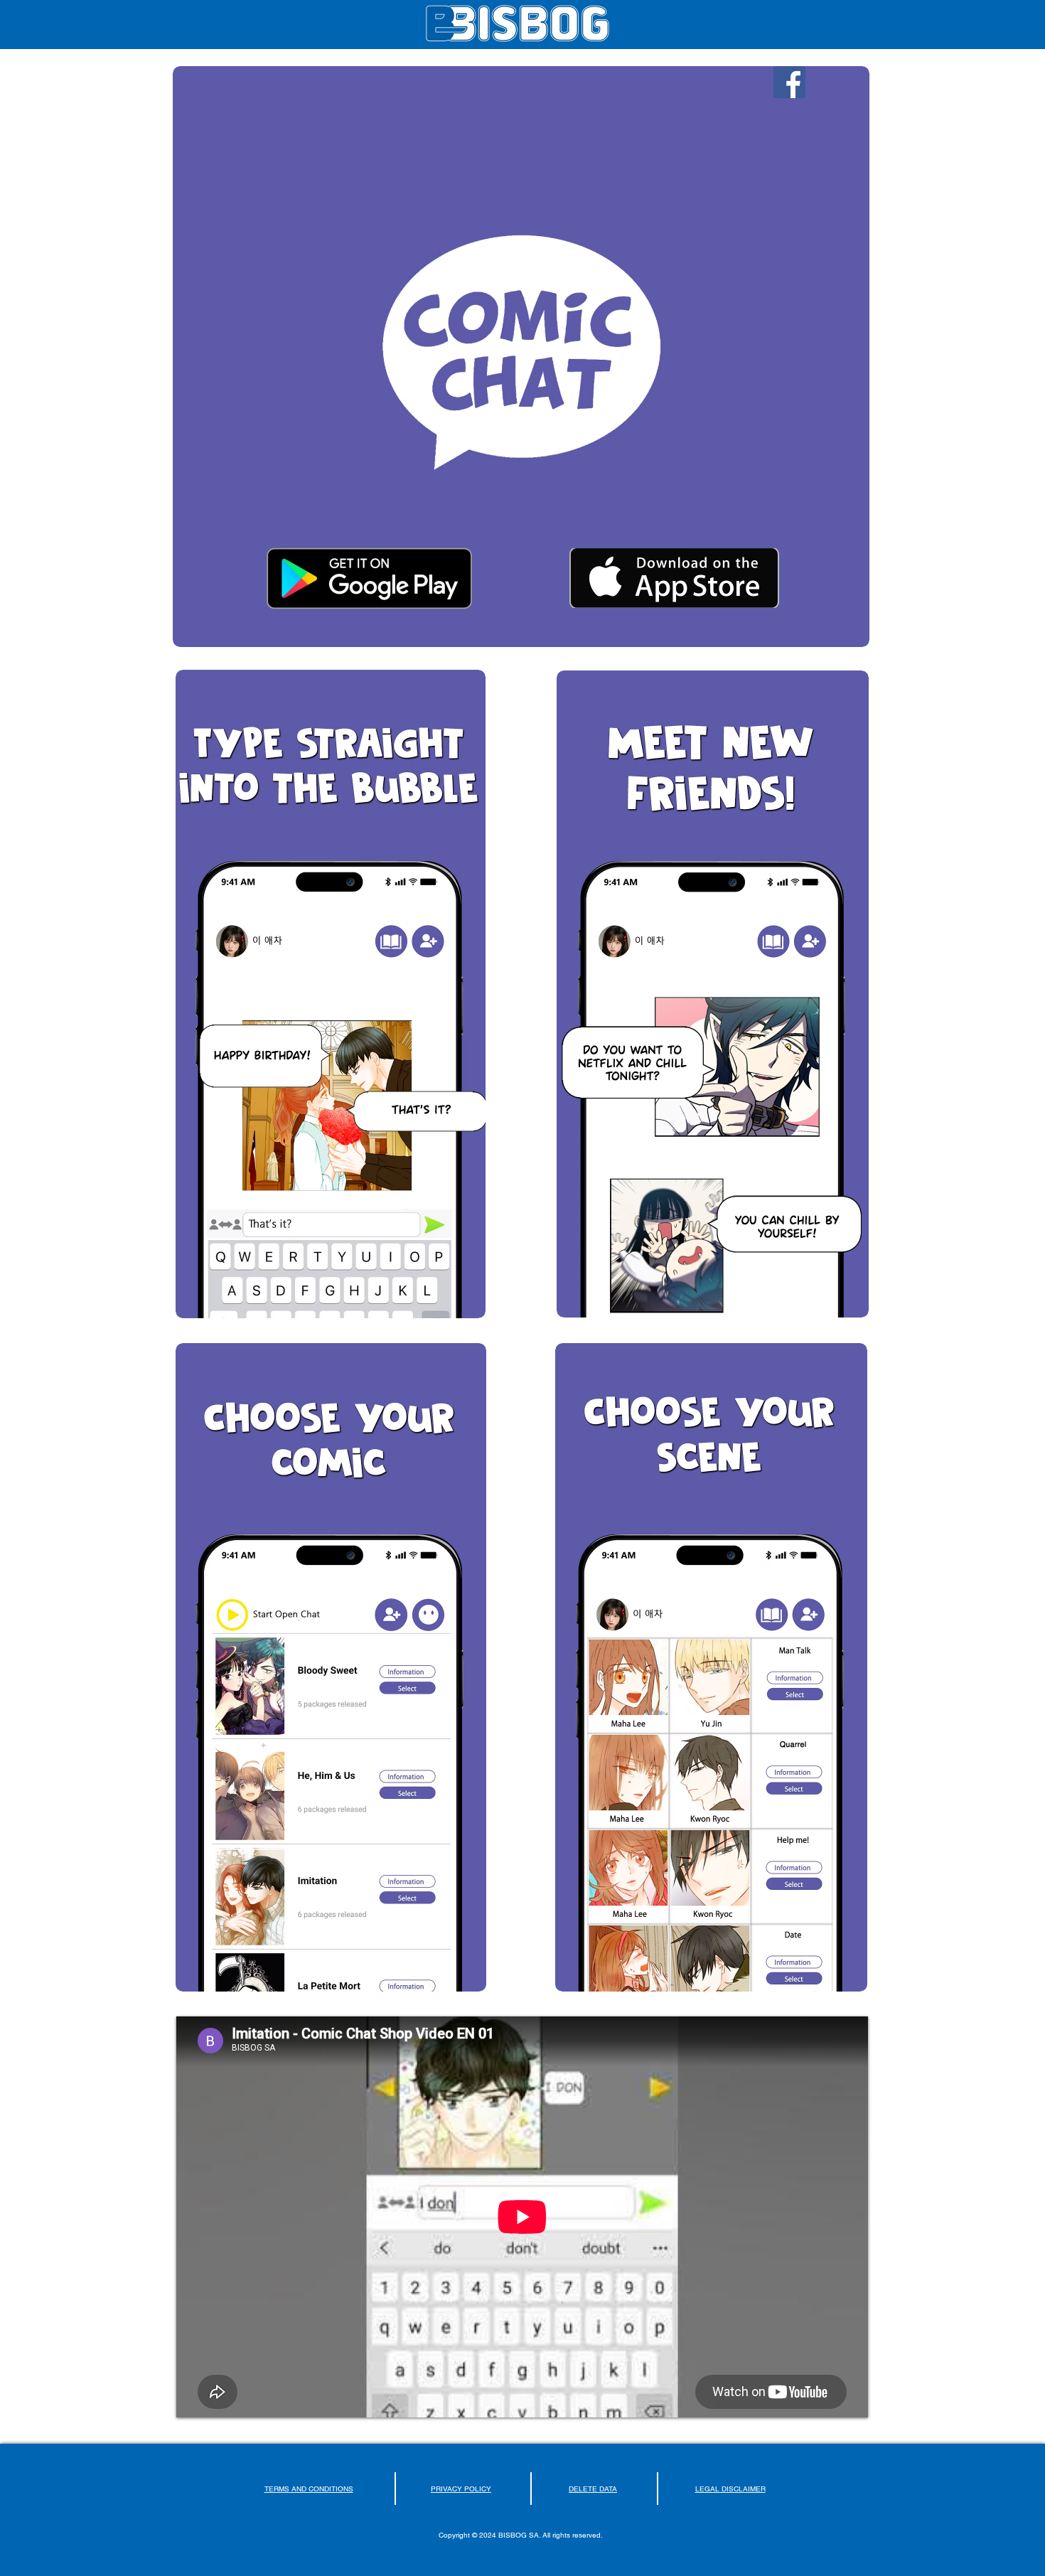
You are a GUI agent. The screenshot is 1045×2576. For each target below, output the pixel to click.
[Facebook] (789, 82)
